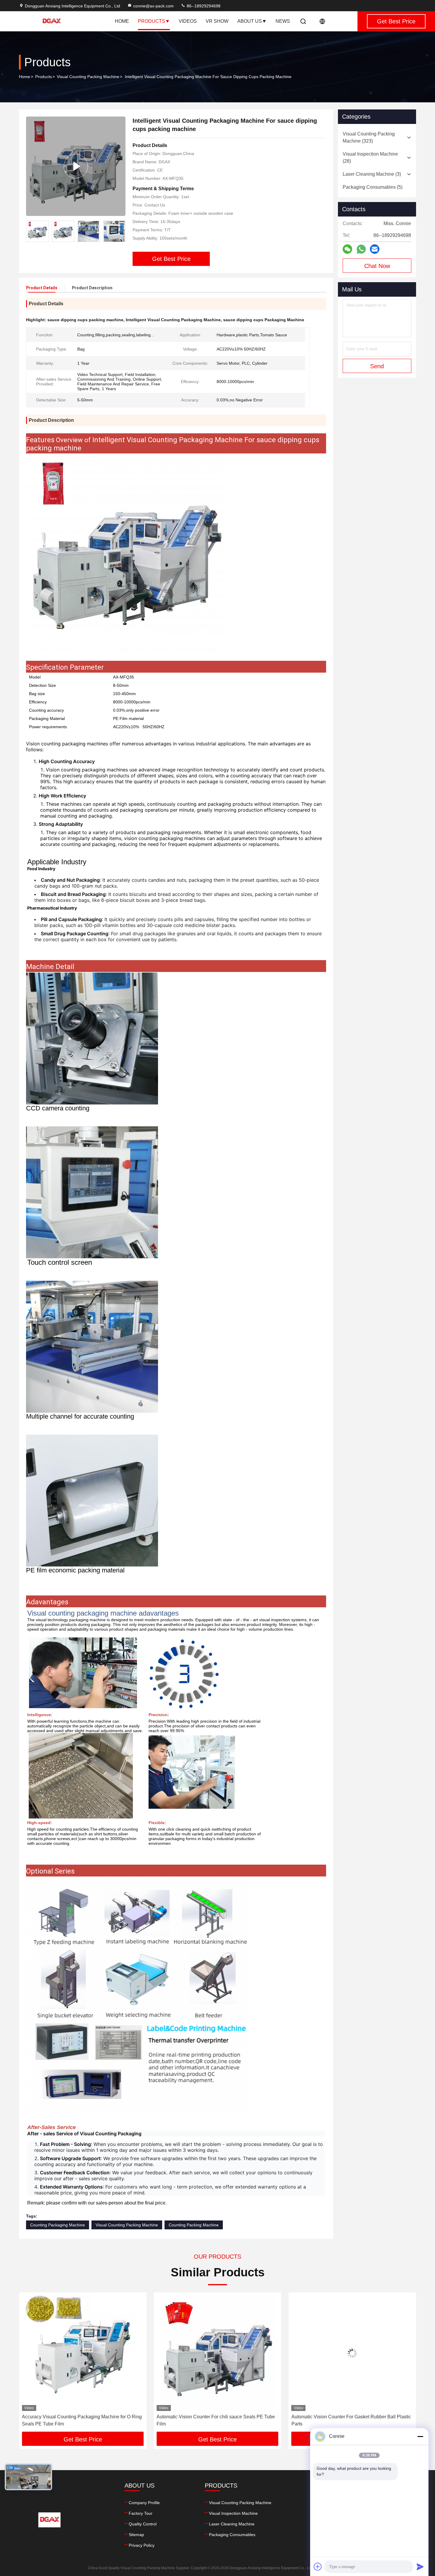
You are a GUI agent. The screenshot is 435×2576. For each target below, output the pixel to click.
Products (152, 21)
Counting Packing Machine (194, 2225)
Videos (188, 21)
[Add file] (318, 2567)
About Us (250, 21)
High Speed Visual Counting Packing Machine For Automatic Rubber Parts (344, 2420)
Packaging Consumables (232, 2535)
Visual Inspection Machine (233, 2513)
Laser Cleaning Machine (232, 2524)
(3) (372, 174)
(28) (370, 158)
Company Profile (144, 2503)
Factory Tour (141, 2513)
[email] (375, 249)
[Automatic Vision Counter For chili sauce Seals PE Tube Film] (83, 2353)
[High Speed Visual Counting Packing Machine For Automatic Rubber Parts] (352, 2353)
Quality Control (143, 2524)
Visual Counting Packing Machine (88, 77)
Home (122, 21)
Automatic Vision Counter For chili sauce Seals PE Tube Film (81, 2420)
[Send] (420, 2567)
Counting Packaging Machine (58, 2225)
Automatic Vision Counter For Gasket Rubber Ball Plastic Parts (216, 2420)
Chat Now (377, 266)
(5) (373, 187)
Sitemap (136, 2535)
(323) (369, 137)
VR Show (217, 21)
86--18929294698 (203, 6)
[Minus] (420, 2436)
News (283, 21)
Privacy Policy (142, 2545)
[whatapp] (361, 249)
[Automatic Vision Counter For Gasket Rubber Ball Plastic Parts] (217, 2353)
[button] (121, 231)
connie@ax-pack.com (153, 6)
